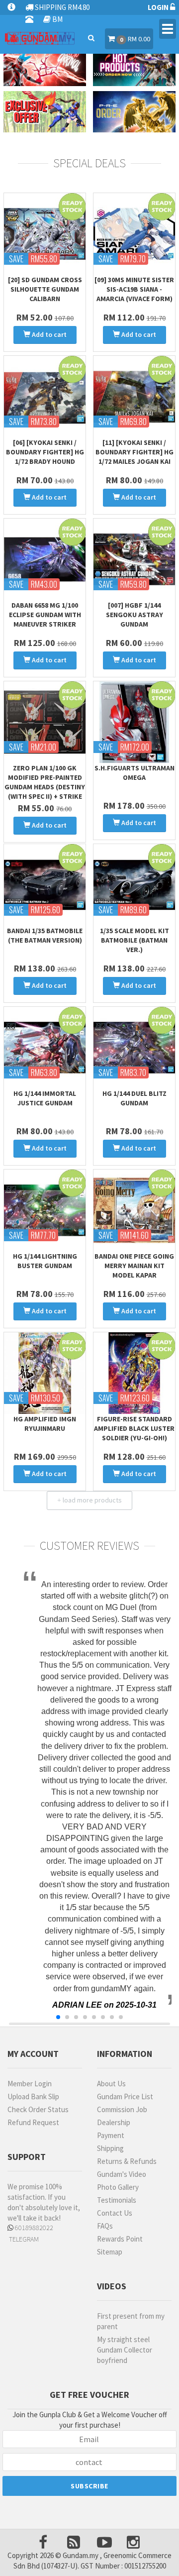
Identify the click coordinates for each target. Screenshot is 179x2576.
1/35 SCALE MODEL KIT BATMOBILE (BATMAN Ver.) (134, 940)
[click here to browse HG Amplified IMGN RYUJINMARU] (45, 1373)
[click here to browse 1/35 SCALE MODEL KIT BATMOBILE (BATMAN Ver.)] (134, 885)
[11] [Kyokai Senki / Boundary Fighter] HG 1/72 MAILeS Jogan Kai (134, 452)
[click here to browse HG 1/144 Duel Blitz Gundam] (134, 1048)
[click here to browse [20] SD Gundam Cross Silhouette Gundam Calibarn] (45, 234)
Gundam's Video (122, 2174)
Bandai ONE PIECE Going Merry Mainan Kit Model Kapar (134, 1266)
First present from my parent (131, 2321)
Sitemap (110, 2252)
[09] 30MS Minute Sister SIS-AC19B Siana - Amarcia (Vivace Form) (134, 289)
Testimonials (117, 2200)
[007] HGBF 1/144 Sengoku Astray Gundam (134, 615)
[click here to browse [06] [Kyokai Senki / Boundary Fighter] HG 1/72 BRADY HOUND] (45, 397)
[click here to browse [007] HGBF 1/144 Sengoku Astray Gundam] (134, 559)
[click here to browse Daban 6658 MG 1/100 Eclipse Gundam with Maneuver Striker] (45, 559)
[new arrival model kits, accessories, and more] (45, 65)
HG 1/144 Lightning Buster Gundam (45, 1261)
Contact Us (115, 2213)
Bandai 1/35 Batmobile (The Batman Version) (45, 935)
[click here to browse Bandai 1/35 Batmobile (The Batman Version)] (45, 885)
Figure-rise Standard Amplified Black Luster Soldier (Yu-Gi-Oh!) (134, 1428)
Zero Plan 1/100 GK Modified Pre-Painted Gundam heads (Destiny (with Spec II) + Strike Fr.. (45, 787)
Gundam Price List (125, 2096)
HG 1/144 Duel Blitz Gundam (134, 1098)
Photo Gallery (118, 2187)
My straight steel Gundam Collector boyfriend (125, 2350)
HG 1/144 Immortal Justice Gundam (45, 1098)
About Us (111, 2084)
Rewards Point (120, 2239)
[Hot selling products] (134, 65)
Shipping (110, 2148)
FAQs (105, 2226)
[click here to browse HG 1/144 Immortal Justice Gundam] (45, 1048)
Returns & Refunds (127, 2161)
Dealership (114, 2122)
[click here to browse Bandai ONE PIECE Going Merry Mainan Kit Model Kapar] (134, 1210)
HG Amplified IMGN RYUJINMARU (45, 1424)
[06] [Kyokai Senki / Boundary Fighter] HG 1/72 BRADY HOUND (45, 452)
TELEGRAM (23, 2239)
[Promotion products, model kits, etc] (45, 112)
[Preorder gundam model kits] (134, 112)
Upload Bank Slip (33, 2096)
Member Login (30, 2084)
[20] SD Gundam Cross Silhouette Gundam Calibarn (45, 289)
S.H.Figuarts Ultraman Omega (134, 773)
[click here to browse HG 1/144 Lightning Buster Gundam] (45, 1210)
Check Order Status (38, 2109)
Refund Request (33, 2122)
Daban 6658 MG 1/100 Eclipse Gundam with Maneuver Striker (45, 615)
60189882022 (33, 2228)
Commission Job (122, 2109)
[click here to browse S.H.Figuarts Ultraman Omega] (134, 722)
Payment (111, 2135)
